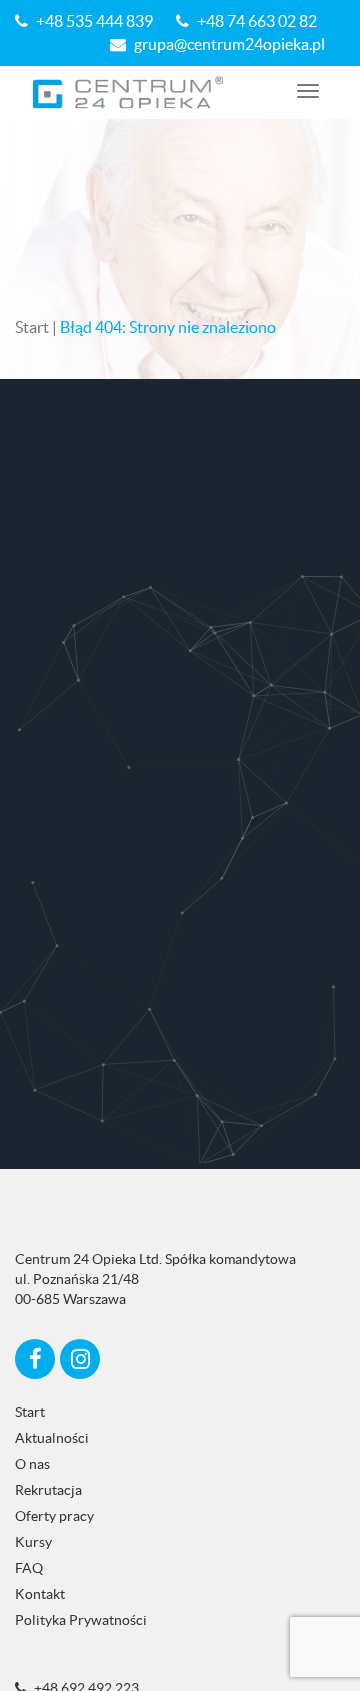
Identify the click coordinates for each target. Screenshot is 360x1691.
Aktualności (52, 1438)
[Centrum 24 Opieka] (128, 92)
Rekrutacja (48, 1490)
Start (32, 327)
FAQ (29, 1568)
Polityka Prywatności (81, 1620)
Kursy (33, 1542)
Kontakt (40, 1594)
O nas (32, 1464)
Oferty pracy (54, 1516)
